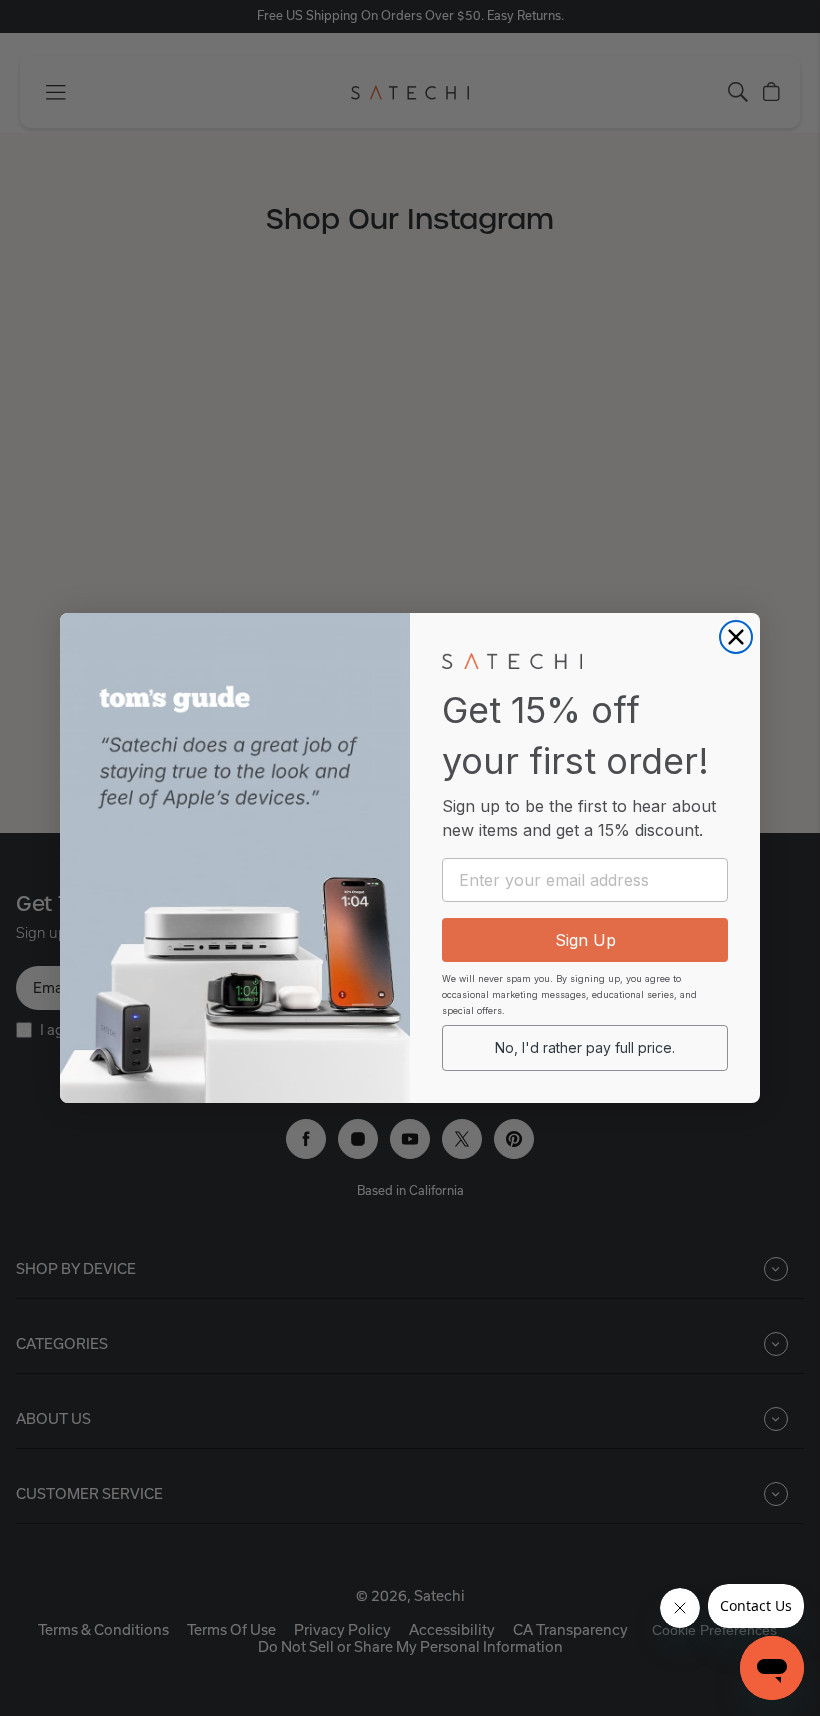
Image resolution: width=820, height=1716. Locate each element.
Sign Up (585, 940)
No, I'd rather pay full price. (585, 1047)
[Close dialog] (736, 637)
